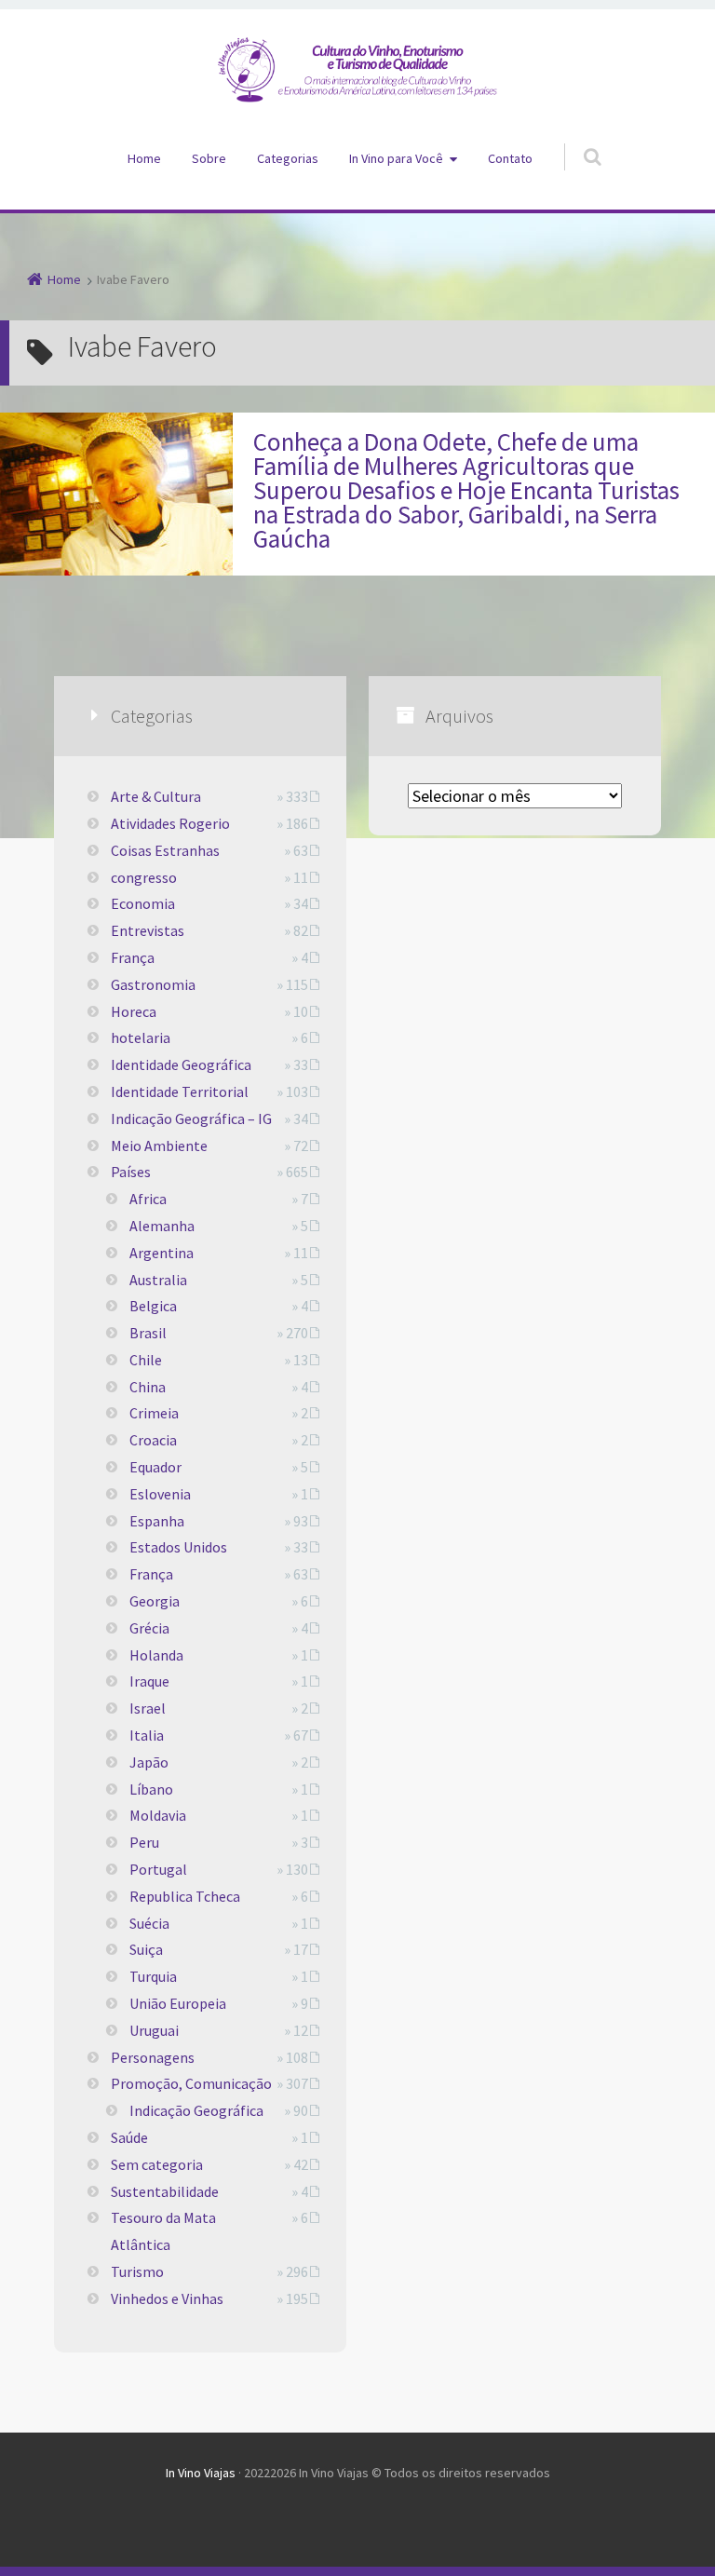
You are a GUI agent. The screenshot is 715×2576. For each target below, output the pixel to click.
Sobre (209, 158)
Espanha (157, 1521)
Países (131, 1172)
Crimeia (154, 1413)
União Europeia (178, 2003)
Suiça (146, 1949)
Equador (155, 1467)
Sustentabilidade (165, 2191)
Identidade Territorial (180, 1091)
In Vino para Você (396, 158)
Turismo (137, 2271)
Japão (149, 1762)
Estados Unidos (178, 1547)
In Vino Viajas (201, 2473)
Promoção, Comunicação (191, 2083)
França (133, 957)
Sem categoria (157, 2164)
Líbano (151, 1789)
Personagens (153, 2057)
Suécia (149, 1923)
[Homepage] (357, 70)
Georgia (155, 1601)
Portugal (158, 1869)
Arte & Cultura (156, 796)
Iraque (149, 1681)
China (148, 1387)
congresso (144, 877)
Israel (148, 1708)
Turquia (153, 1976)
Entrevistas (148, 930)
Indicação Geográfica (196, 2110)
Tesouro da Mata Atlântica (163, 2231)
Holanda (156, 1655)
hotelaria (141, 1037)
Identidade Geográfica (181, 1064)
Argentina (162, 1253)
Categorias (288, 158)
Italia (147, 1735)
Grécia (149, 1628)
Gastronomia (153, 984)
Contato (510, 158)
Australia (158, 1280)
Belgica (153, 1306)
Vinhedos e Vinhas (167, 2298)
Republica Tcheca (185, 1896)
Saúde (129, 2137)
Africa (148, 1199)
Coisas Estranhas (165, 850)
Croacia (153, 1440)
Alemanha (162, 1226)
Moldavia (158, 1815)
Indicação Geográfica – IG (191, 1119)
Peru (144, 1842)
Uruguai (154, 2030)
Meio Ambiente (159, 1146)
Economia (143, 903)
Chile (146, 1360)
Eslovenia (160, 1494)
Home (144, 158)
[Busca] (575, 138)
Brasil (148, 1333)
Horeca (134, 1011)
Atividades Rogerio (170, 823)
